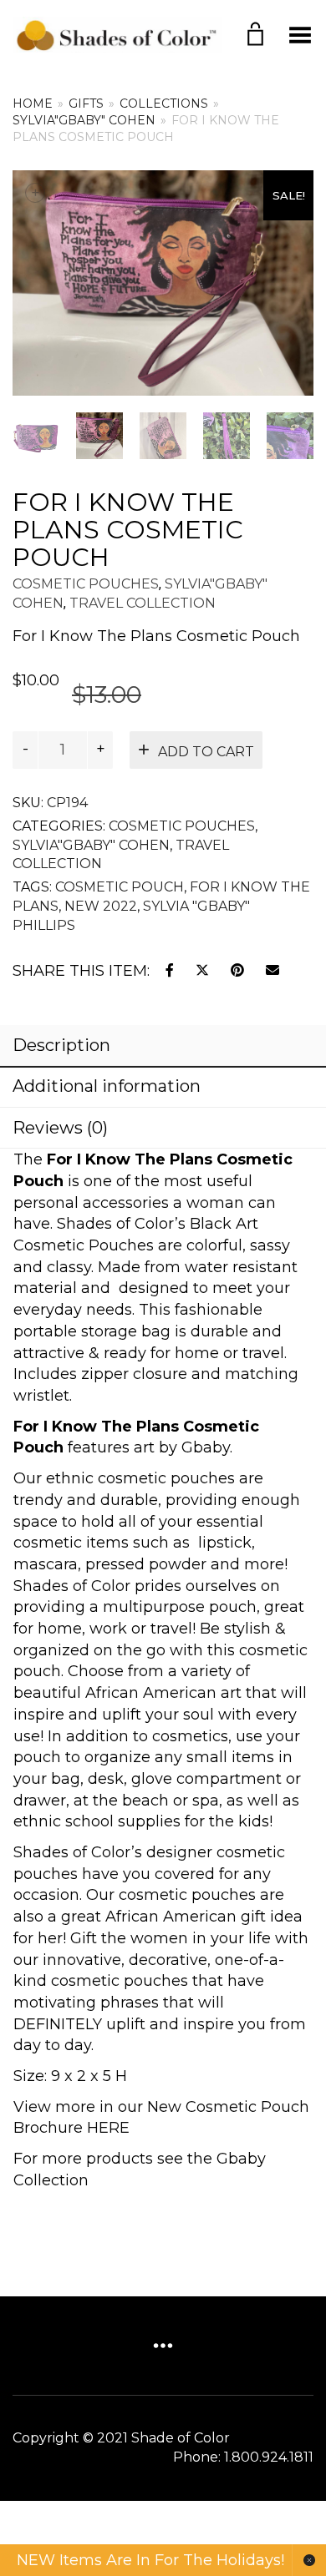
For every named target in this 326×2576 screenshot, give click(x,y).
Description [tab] (61, 1045)
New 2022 (101, 906)
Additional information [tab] (107, 1086)
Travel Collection (143, 603)
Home (33, 104)
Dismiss (309, 2560)
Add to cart (206, 752)
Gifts (86, 104)
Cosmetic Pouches (86, 584)
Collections (164, 104)
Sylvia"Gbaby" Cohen (84, 120)
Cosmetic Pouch (120, 887)
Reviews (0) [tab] (60, 1128)
